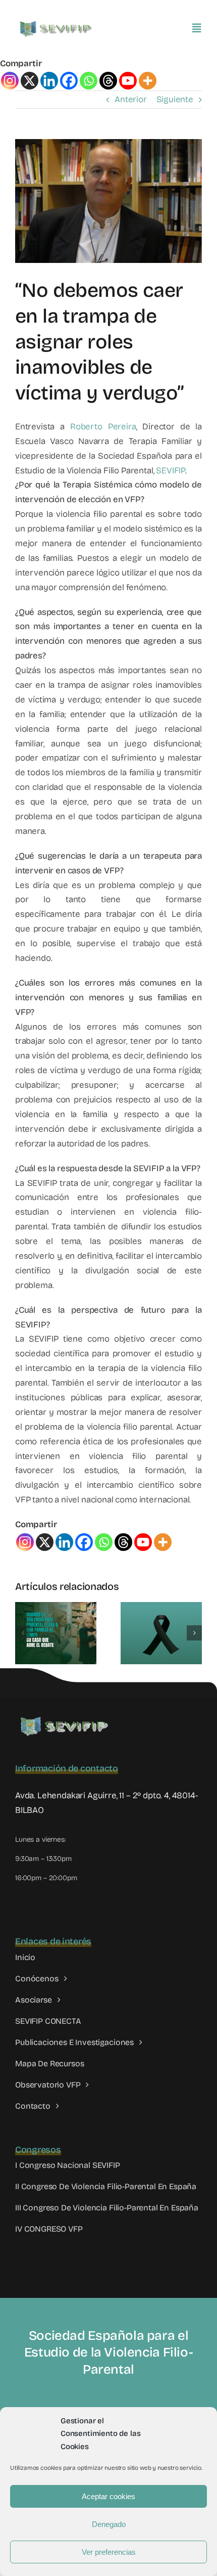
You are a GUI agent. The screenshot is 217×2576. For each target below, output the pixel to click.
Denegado (109, 2524)
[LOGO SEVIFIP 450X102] (57, 23)
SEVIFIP (171, 471)
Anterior (131, 99)
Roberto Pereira (103, 427)
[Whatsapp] (89, 81)
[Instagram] (10, 81)
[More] (148, 81)
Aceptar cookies (108, 2496)
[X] (30, 81)
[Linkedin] (49, 81)
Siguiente (175, 99)
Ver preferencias (109, 2552)
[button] (23, 1633)
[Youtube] (128, 81)
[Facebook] (69, 81)
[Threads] (108, 81)
